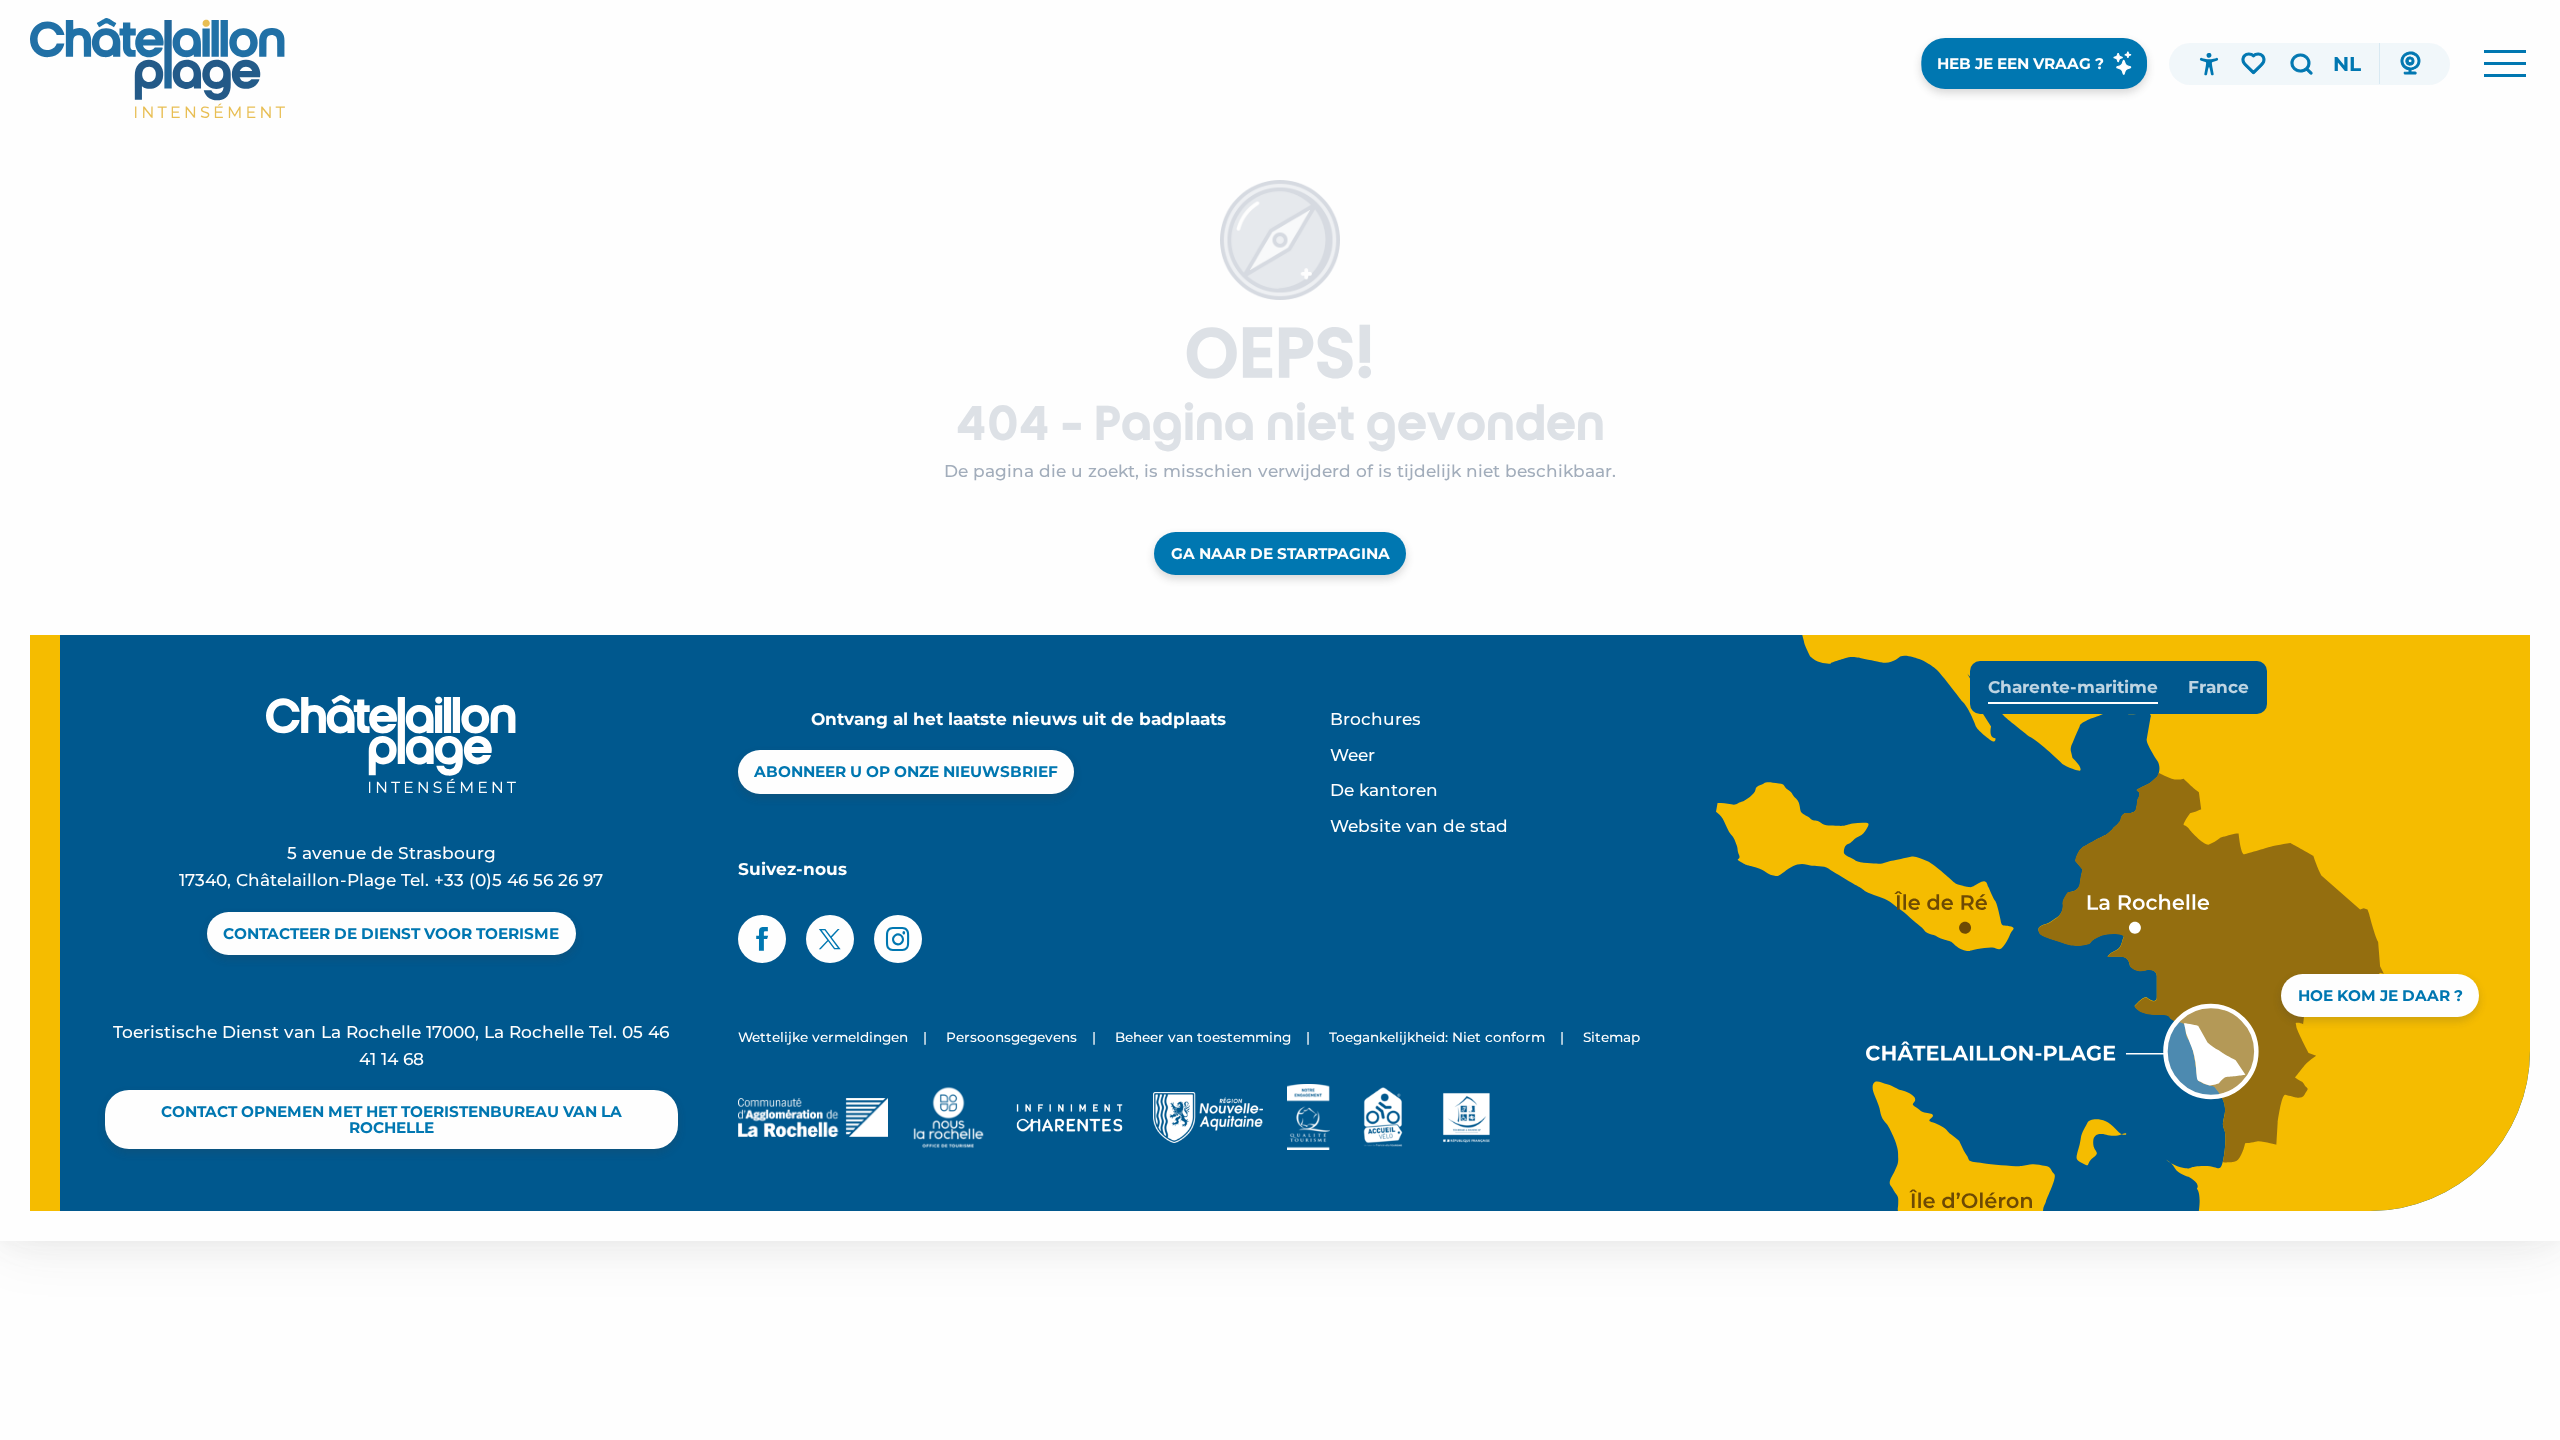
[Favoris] (2255, 63)
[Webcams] (2410, 64)
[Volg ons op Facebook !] (762, 939)
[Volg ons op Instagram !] (898, 939)
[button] (2301, 64)
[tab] (2073, 687)
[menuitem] (157, 68)
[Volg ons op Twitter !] (830, 939)
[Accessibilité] (2209, 64)
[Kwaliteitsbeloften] (1308, 1117)
